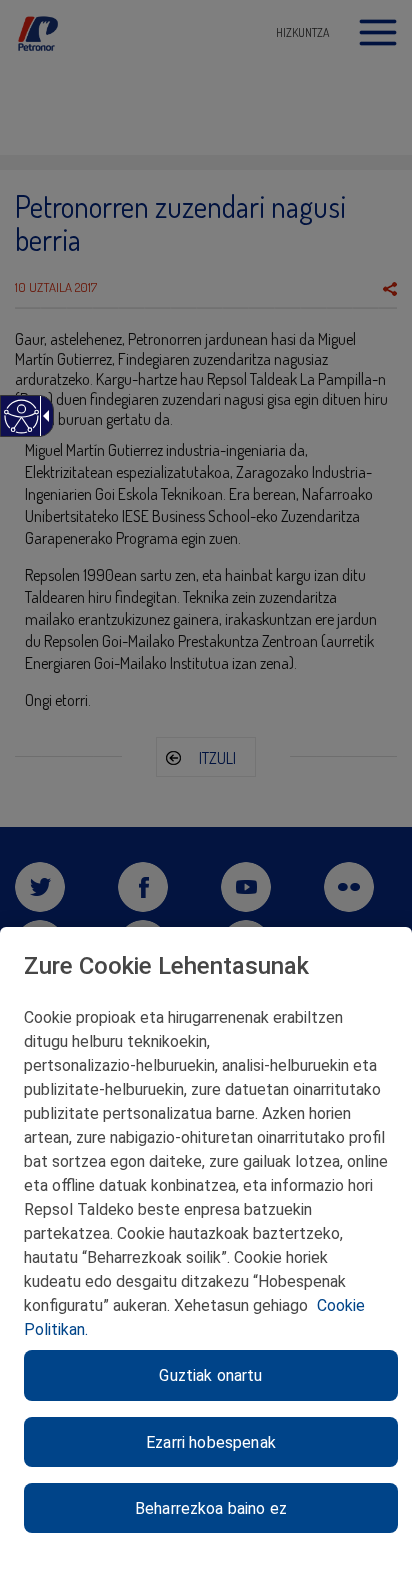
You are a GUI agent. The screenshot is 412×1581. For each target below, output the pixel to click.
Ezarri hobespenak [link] (211, 1442)
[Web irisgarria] (20, 426)
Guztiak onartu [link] (210, 1375)
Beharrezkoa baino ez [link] (211, 1508)
